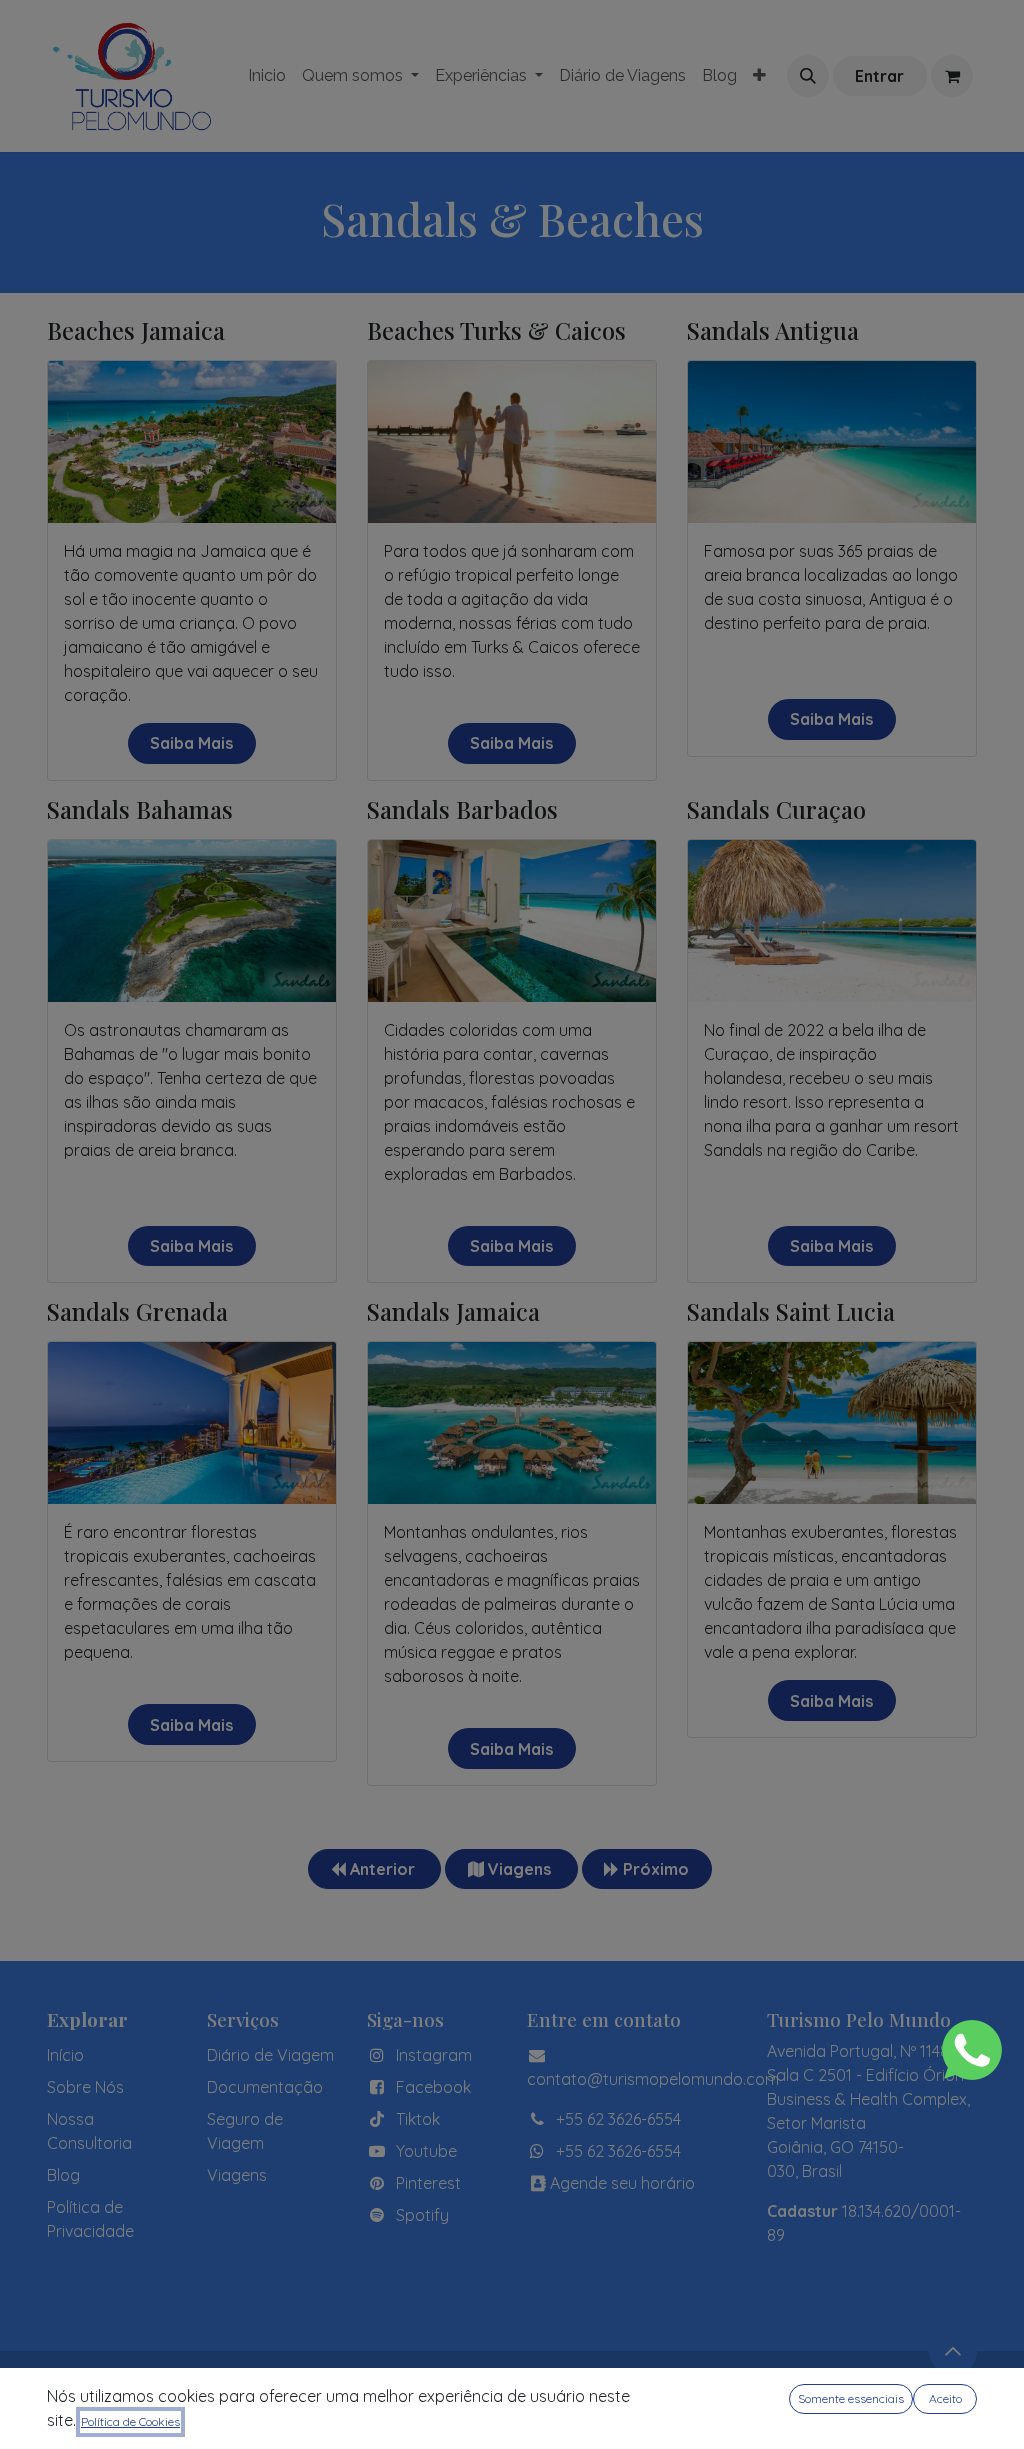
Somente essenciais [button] (851, 2398)
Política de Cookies (130, 2421)
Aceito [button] (945, 2398)
